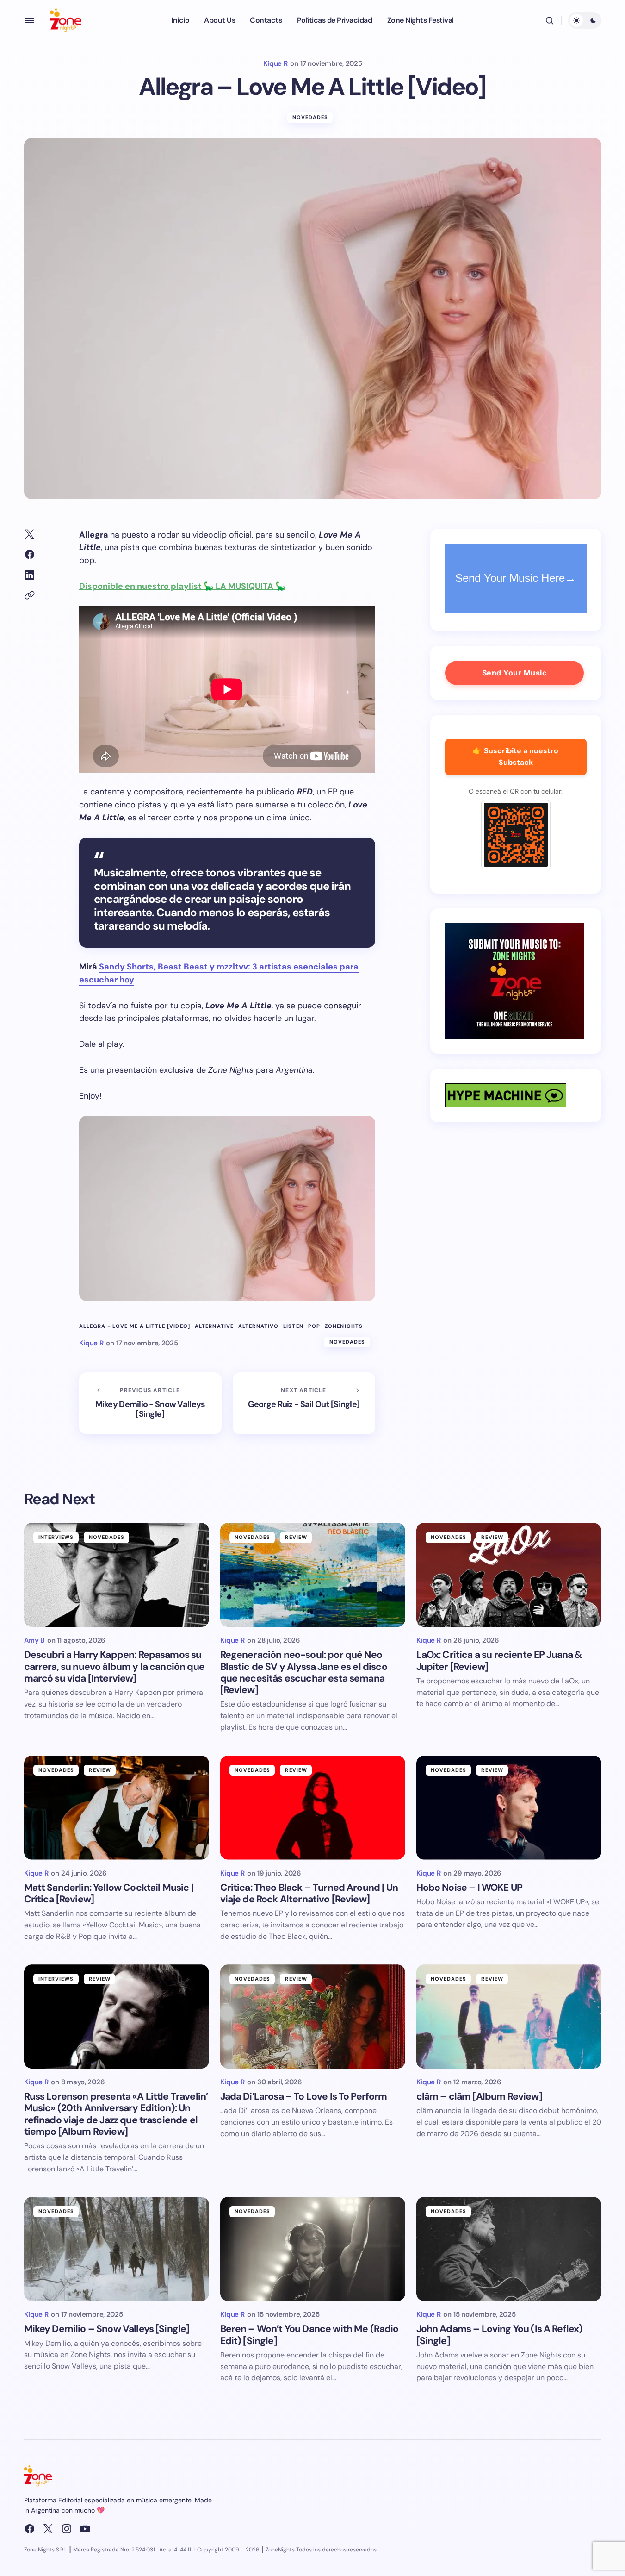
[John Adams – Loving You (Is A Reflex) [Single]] (509, 2249)
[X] (48, 2529)
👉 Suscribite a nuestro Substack (516, 757)
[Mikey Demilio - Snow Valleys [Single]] (150, 1403)
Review (296, 1537)
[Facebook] (30, 2529)
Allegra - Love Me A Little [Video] (135, 1326)
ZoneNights (344, 1326)
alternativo (258, 1326)
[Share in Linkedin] (30, 575)
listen (293, 1326)
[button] (30, 20)
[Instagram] (67, 2529)
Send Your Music (514, 673)
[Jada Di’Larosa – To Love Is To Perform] (313, 2016)
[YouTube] (85, 2529)
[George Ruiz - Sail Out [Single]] (304, 1403)
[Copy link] (30, 595)
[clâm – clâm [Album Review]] (509, 2016)
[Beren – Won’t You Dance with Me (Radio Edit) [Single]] (313, 2249)
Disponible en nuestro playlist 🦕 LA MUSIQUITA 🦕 (182, 586)
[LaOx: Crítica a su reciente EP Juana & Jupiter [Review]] (509, 1575)
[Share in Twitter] (30, 534)
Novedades (310, 117)
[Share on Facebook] (30, 555)
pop (314, 1326)
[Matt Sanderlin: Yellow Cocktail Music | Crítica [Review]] (117, 1808)
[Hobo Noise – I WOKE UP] (509, 1808)
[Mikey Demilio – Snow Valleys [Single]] (117, 2249)
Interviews (56, 1537)
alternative (214, 1326)
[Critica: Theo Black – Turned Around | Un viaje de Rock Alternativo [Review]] (313, 1808)
